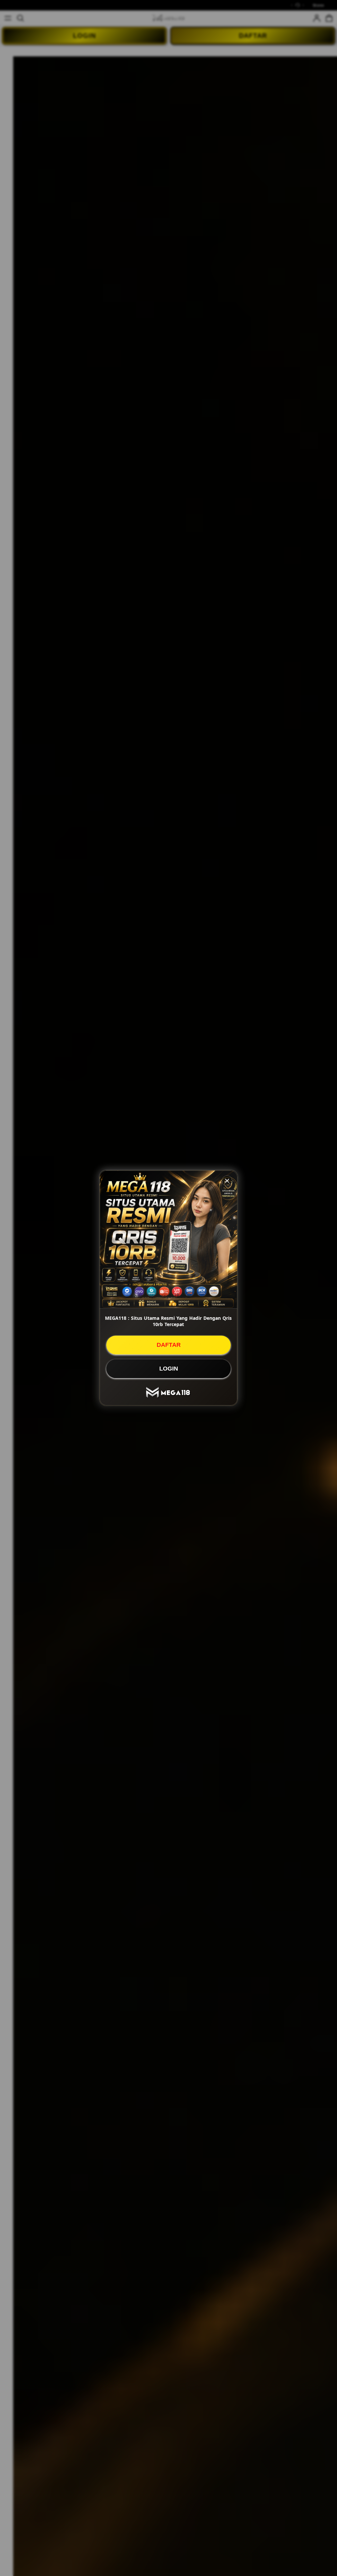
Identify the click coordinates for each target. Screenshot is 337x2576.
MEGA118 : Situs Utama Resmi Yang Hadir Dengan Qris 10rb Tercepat (168, 1321)
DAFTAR (169, 1345)
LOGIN (169, 1369)
